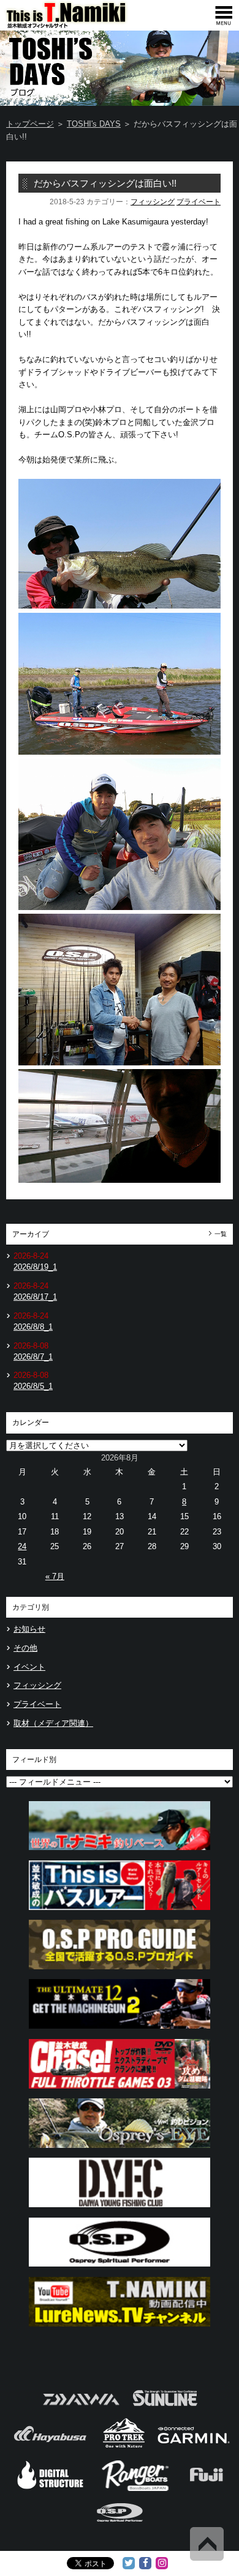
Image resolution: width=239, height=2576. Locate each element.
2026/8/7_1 (33, 1357)
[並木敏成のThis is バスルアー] (120, 1913)
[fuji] (206, 2489)
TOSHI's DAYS (94, 124)
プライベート (199, 202)
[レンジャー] (136, 2489)
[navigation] (224, 15)
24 (22, 1546)
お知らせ (29, 1629)
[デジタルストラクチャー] (50, 2489)
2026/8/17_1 (35, 1297)
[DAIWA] (80, 2409)
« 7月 (55, 1576)
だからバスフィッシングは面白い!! (105, 183)
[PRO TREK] (124, 2447)
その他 (25, 1648)
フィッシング (153, 202)
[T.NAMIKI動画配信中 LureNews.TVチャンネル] (120, 2330)
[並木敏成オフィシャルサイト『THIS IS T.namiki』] (86, 25)
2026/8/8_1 (33, 1327)
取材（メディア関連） (53, 1723)
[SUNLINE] (165, 2409)
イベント (29, 1667)
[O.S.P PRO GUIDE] (120, 1973)
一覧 (221, 1234)
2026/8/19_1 (35, 1267)
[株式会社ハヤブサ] (50, 2447)
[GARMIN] (194, 2447)
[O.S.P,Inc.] (120, 2527)
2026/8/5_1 (33, 1386)
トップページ (30, 124)
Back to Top (207, 2544)
